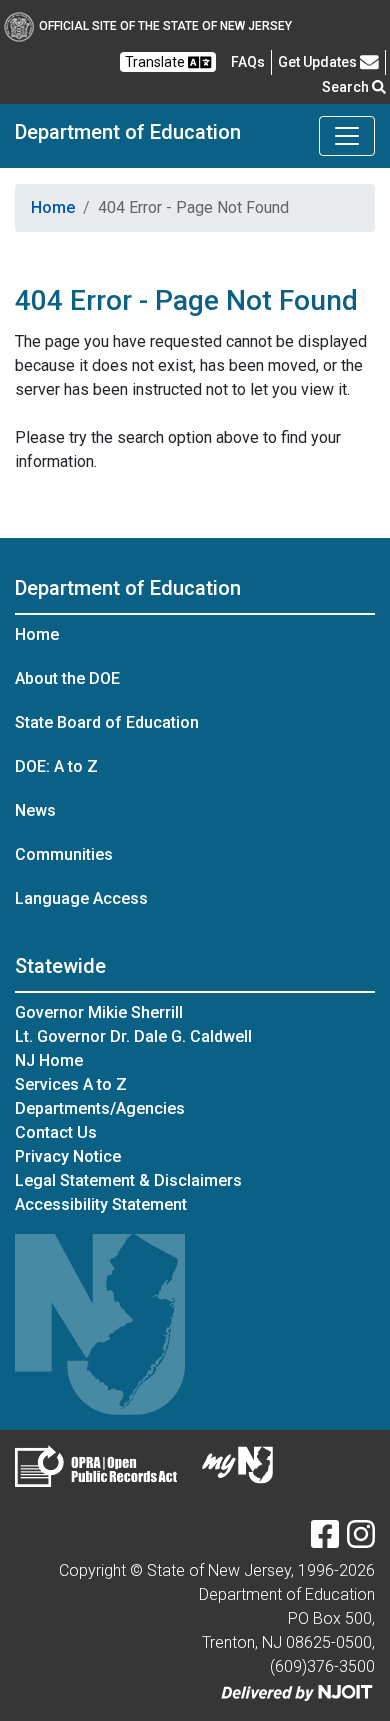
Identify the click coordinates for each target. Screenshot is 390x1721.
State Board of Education (107, 722)
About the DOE (67, 678)
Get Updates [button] (319, 62)
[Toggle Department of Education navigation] (347, 136)
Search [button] (347, 87)
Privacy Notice (68, 1156)
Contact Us (56, 1132)
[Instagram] (361, 1540)
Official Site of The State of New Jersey (165, 26)
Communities (64, 854)
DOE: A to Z (56, 766)
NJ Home (49, 1060)
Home (53, 207)
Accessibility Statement (101, 1204)
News (35, 810)
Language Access (81, 898)
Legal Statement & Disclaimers (128, 1180)
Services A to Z (71, 1084)
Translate (156, 62)
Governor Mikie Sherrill (99, 1012)
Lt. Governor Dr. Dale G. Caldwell (133, 1036)
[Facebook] (325, 1540)
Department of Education (128, 132)
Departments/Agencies (100, 1108)
